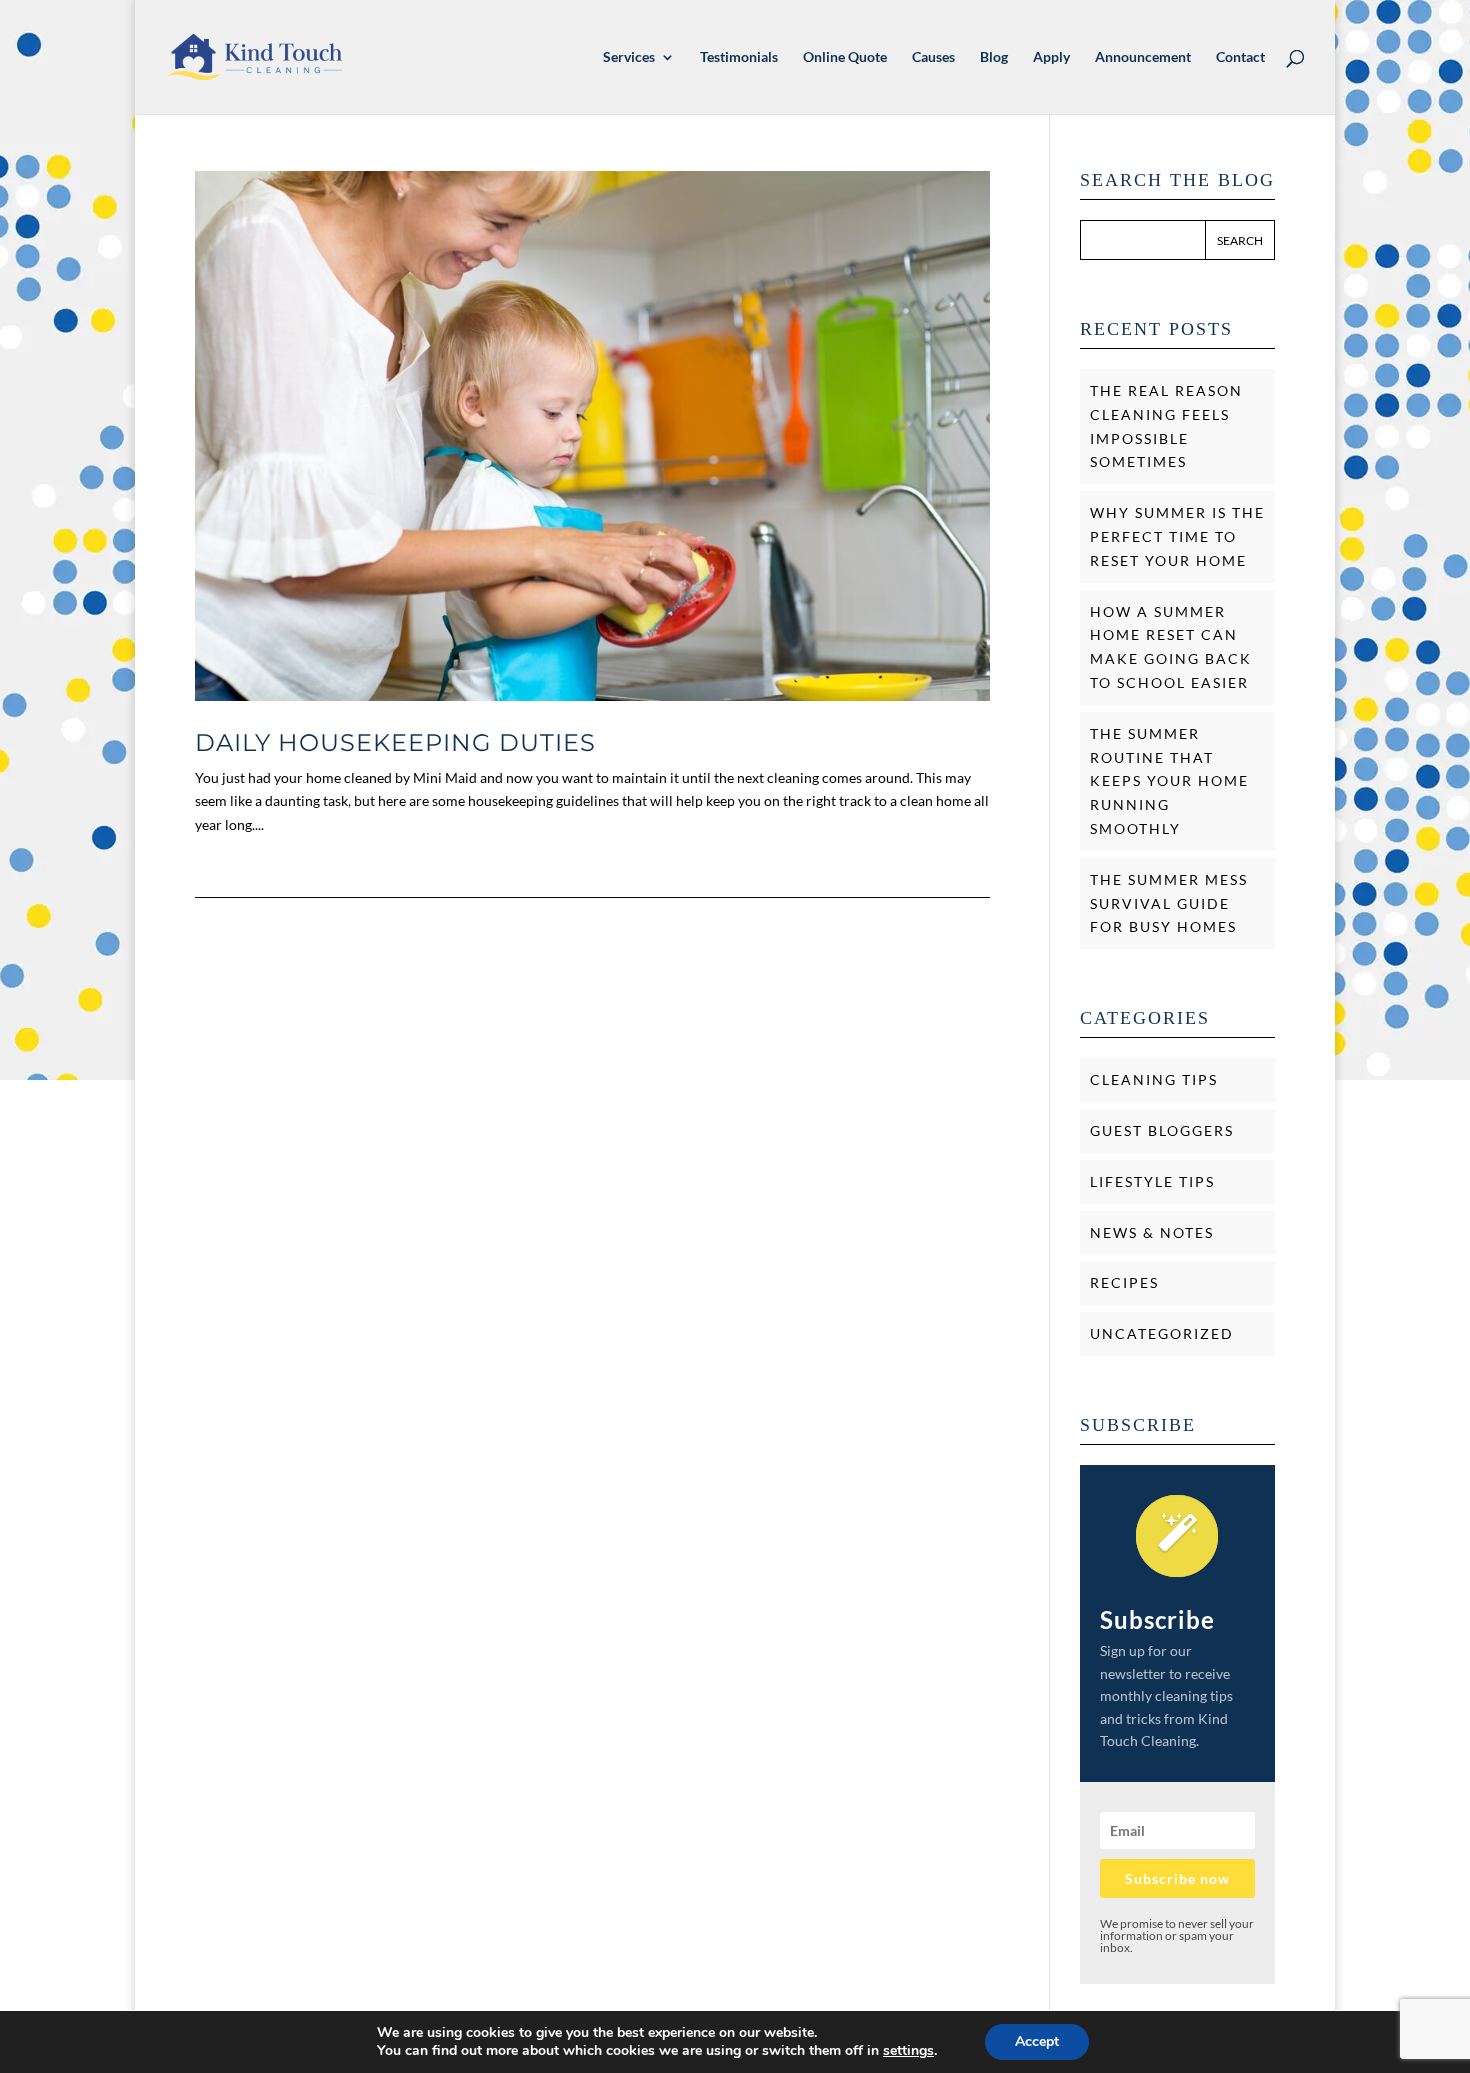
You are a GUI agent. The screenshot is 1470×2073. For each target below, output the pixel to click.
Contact (1240, 57)
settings (908, 2051)
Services (629, 57)
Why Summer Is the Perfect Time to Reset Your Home (1177, 536)
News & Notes (1152, 1232)
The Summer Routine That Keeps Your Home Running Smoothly (1169, 781)
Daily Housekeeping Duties (395, 742)
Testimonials (739, 57)
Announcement (1143, 57)
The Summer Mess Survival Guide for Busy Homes (1169, 903)
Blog (994, 57)
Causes (933, 57)
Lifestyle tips (1152, 1181)
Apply (1051, 57)
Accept (1037, 2041)
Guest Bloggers (1162, 1130)
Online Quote (845, 57)
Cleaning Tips (1154, 1079)
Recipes (1124, 1282)
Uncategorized (1162, 1333)
